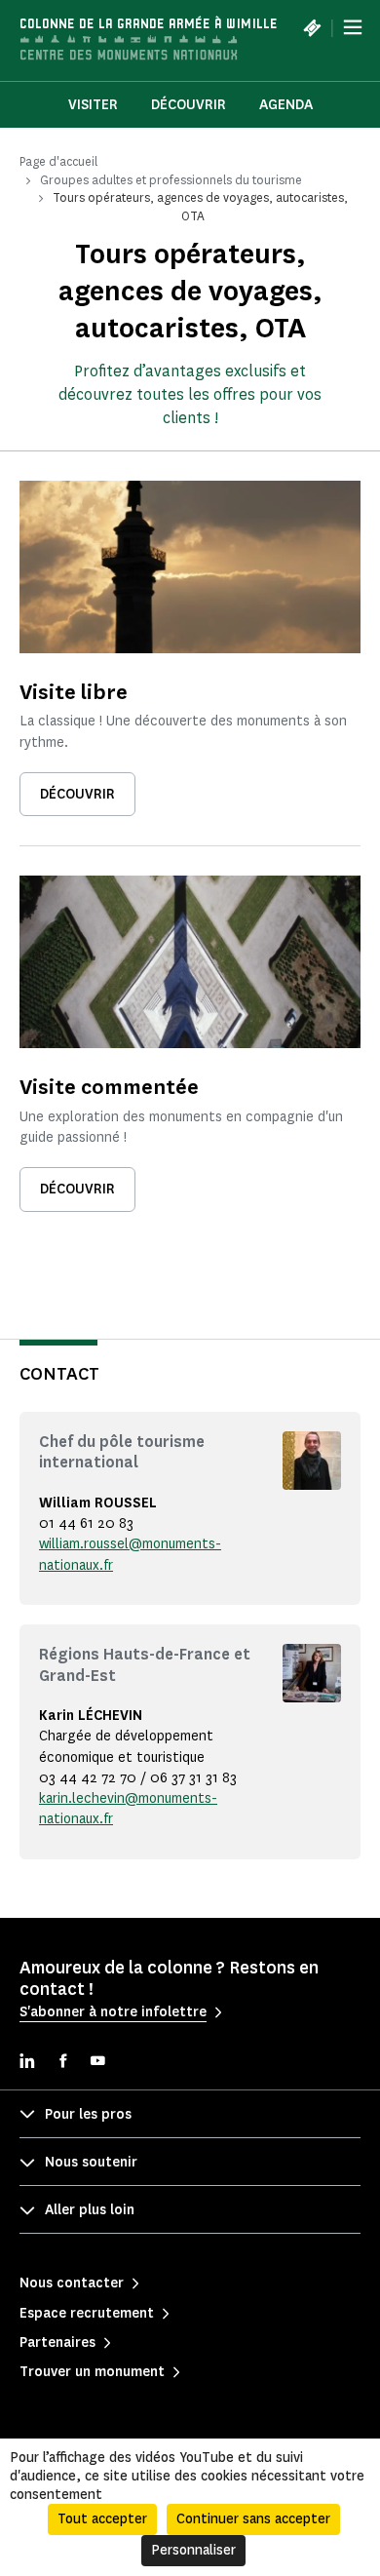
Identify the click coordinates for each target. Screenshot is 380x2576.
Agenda (286, 105)
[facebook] (62, 2063)
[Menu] (353, 27)
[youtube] (97, 2063)
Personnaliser (193, 2550)
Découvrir (189, 105)
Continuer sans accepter (253, 2519)
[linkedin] (27, 2063)
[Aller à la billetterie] (312, 27)
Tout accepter (102, 2519)
